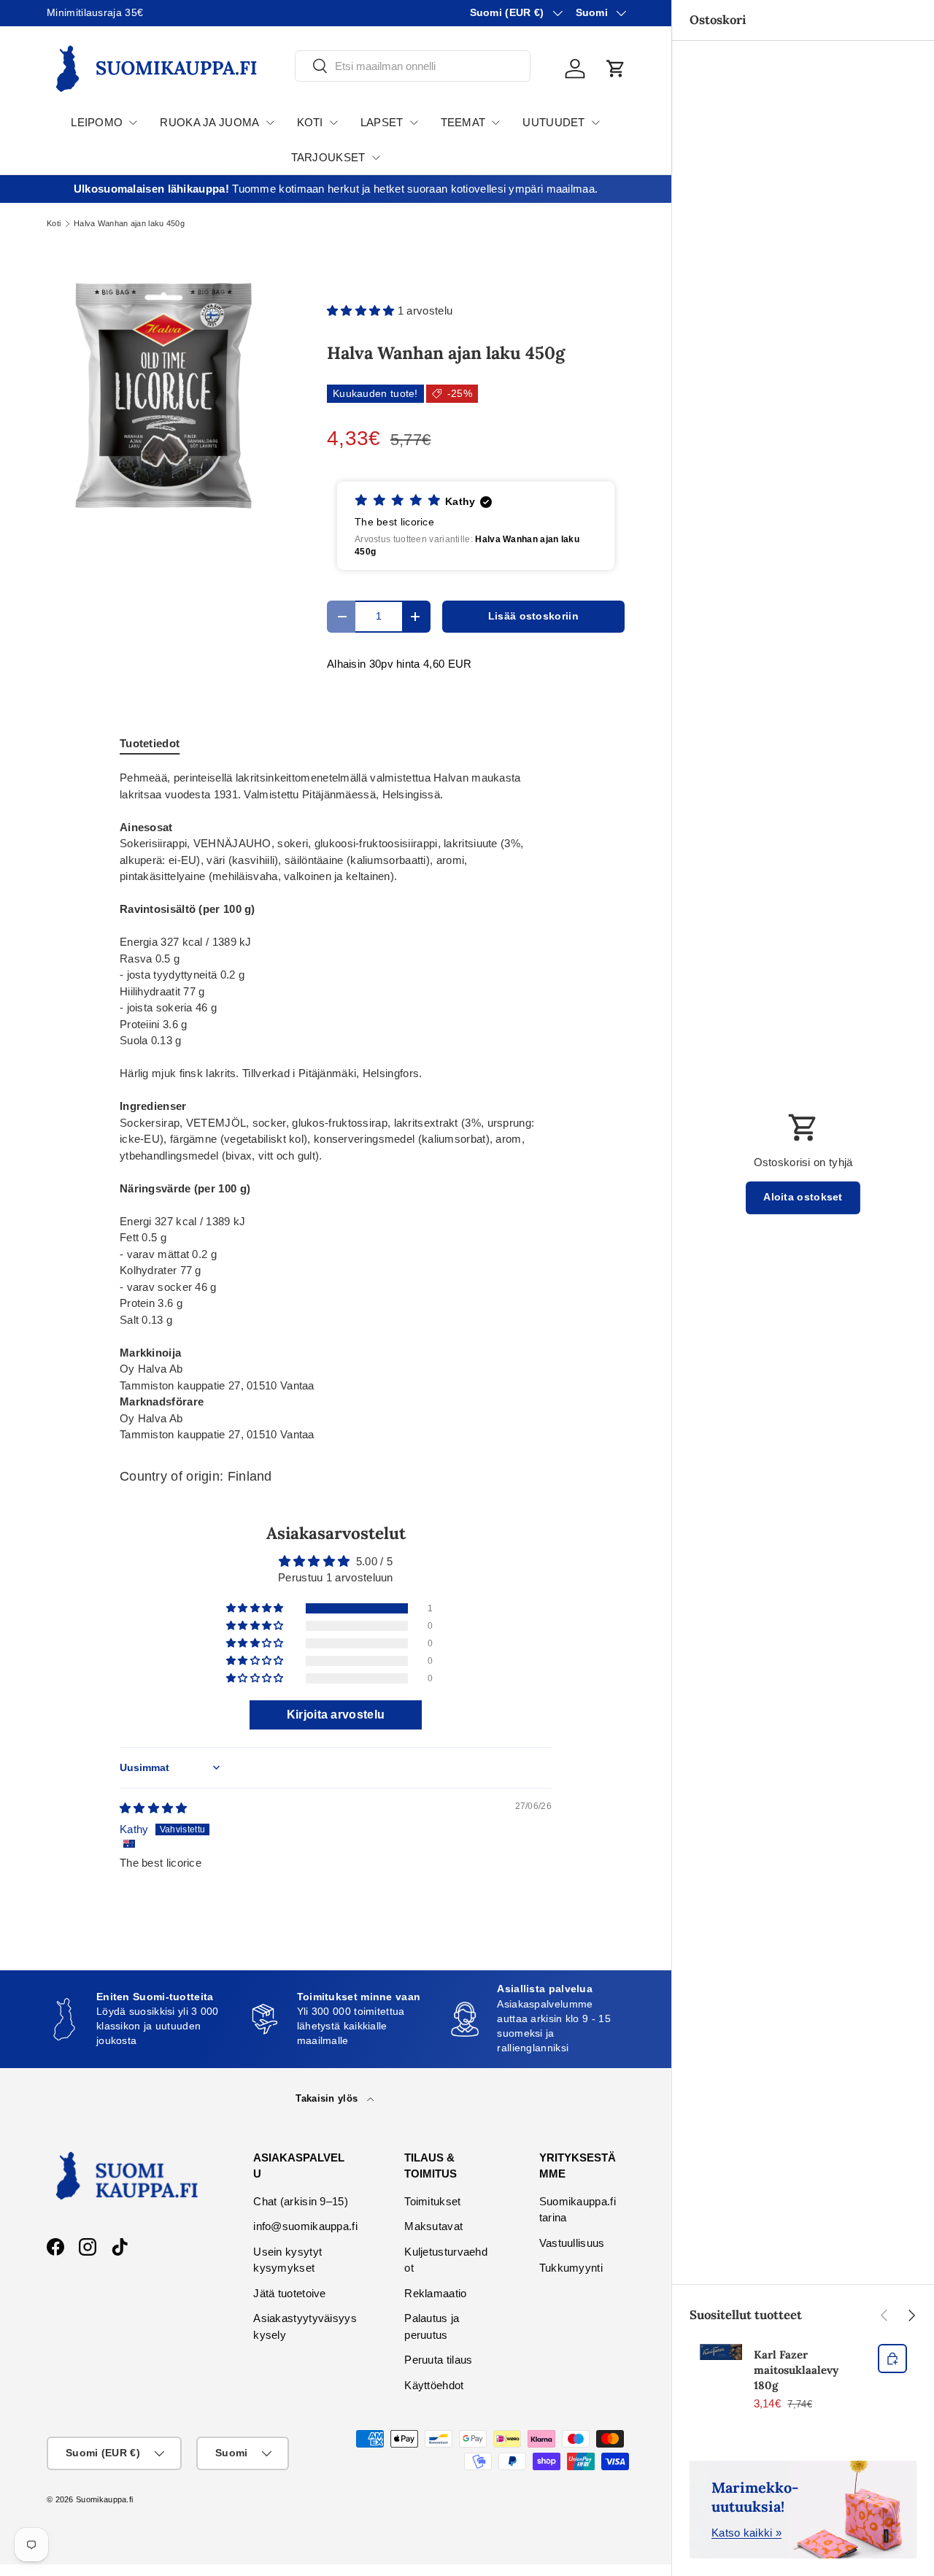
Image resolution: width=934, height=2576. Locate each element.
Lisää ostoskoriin (533, 616)
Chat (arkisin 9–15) (301, 2201)
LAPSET (382, 122)
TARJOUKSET (328, 157)
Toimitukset (432, 2201)
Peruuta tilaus (438, 2360)
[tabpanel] (336, 1107)
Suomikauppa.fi (104, 2499)
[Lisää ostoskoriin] (892, 2359)
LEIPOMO (97, 122)
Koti (54, 224)
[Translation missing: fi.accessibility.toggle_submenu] (133, 123)
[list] (163, 396)
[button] (616, 69)
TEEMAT (463, 122)
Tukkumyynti (571, 2268)
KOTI (310, 122)
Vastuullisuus (572, 2243)
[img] (154, 1808)
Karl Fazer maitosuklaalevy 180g (796, 2370)
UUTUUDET (553, 122)
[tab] (150, 743)
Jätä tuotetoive (290, 2293)
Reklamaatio (435, 2293)
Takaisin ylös (328, 2098)
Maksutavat (433, 2226)
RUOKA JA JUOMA (209, 122)
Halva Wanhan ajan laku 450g (129, 224)
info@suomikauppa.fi (305, 2226)
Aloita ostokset (803, 1197)
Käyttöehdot (434, 2385)
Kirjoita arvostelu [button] (336, 1715)
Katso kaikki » (746, 2533)
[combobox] (413, 66)
